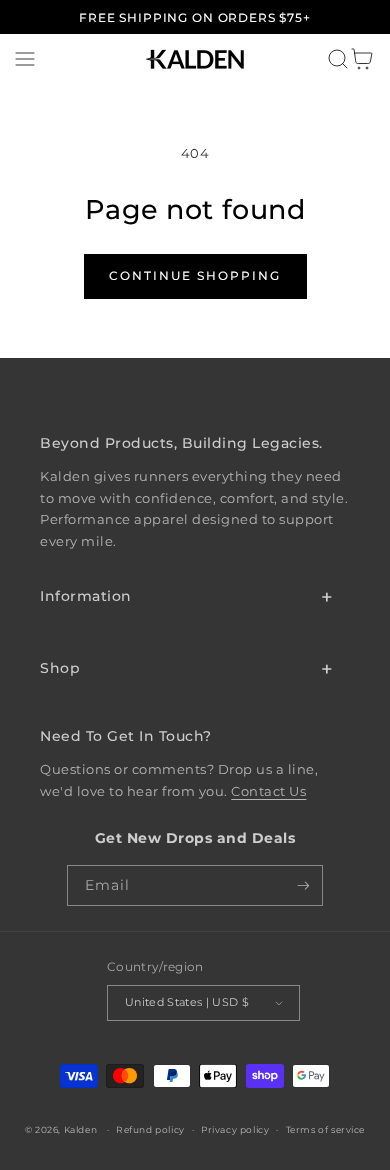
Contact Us (268, 791)
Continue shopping (195, 275)
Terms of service (326, 1129)
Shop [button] (60, 668)
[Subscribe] (302, 885)
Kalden (81, 1129)
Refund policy (150, 1129)
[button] (25, 59)
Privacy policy (235, 1129)
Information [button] (86, 596)
